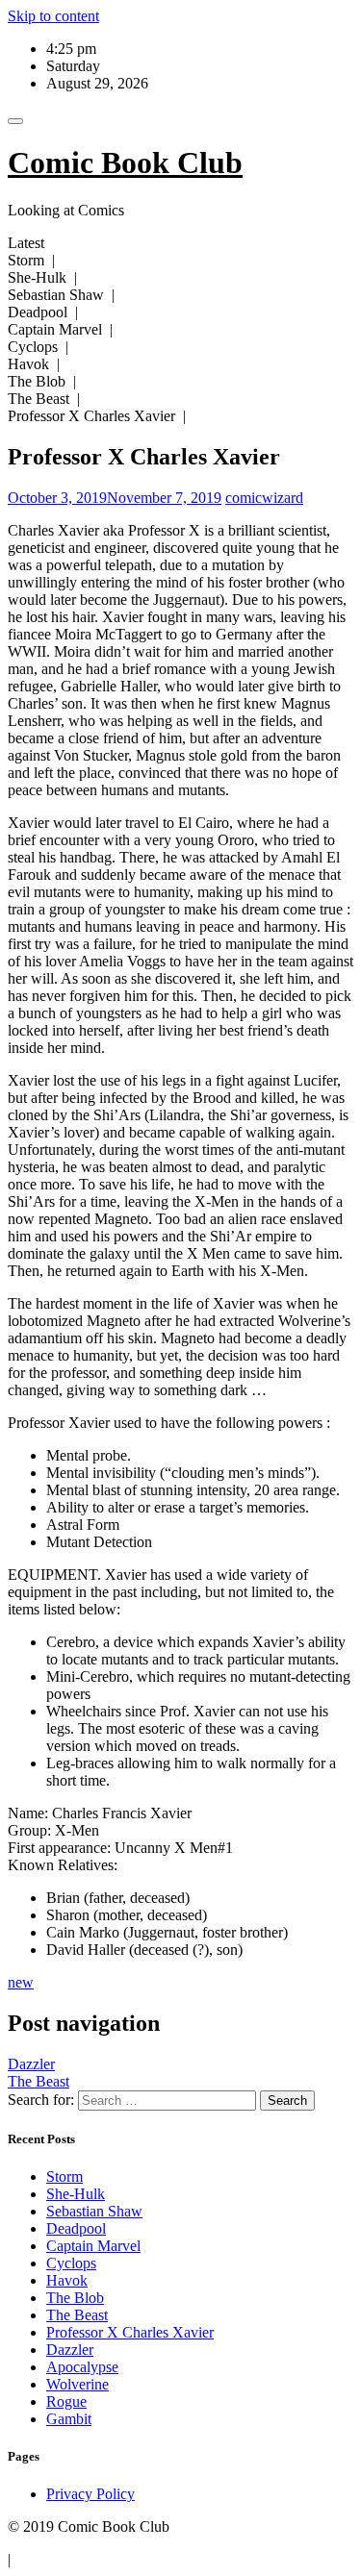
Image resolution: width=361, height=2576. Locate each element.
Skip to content (53, 16)
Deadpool (76, 2228)
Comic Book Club (125, 163)
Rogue (66, 2401)
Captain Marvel (93, 2246)
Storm (64, 2176)
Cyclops (71, 2263)
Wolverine (77, 2384)
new (21, 1982)
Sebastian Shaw (94, 2211)
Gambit (69, 2419)
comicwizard (264, 498)
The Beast (39, 2081)
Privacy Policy (90, 2494)
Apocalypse (82, 2367)
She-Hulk (76, 2194)
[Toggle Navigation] (15, 121)
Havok (67, 2280)
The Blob (75, 2298)
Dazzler (31, 2064)
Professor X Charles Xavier (130, 2332)
